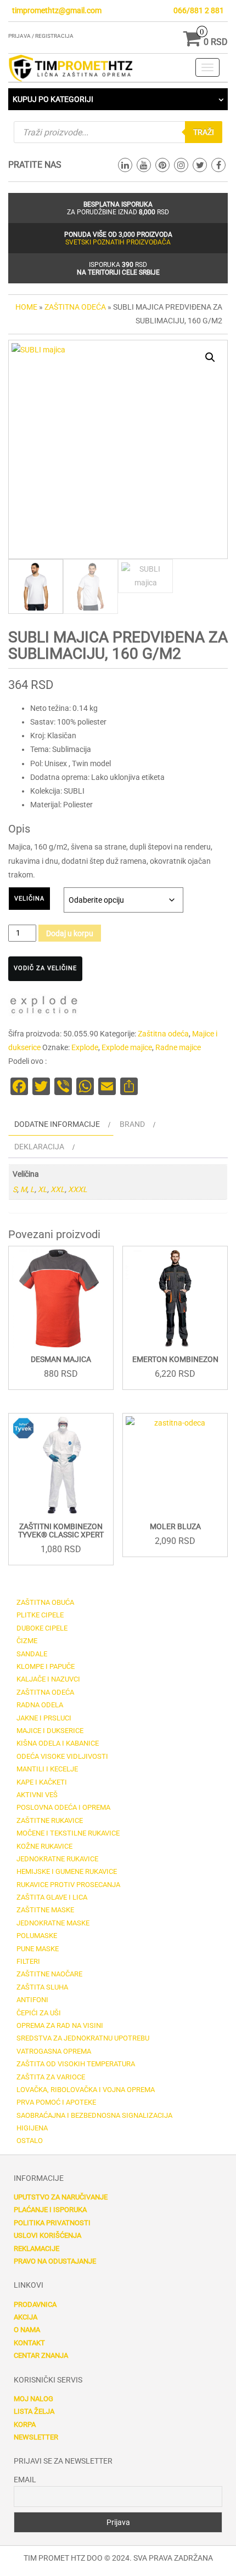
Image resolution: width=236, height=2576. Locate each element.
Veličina (29, 899)
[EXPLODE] (44, 1007)
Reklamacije (36, 2249)
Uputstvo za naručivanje (61, 2197)
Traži (204, 132)
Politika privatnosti (52, 2223)
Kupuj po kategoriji (53, 99)
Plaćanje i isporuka (50, 2210)
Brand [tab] (132, 1124)
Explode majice (127, 1047)
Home (26, 307)
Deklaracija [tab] (39, 1147)
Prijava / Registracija (41, 36)
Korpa (25, 2424)
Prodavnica (35, 2304)
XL (43, 1189)
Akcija (26, 2317)
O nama (27, 2330)
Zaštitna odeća (75, 307)
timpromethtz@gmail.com (57, 10)
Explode (85, 1047)
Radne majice (178, 1047)
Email (25, 2480)
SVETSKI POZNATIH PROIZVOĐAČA (118, 242)
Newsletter (36, 2437)
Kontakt (29, 2343)
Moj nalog (33, 2399)
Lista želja (34, 2411)
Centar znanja (41, 2355)
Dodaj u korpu (70, 933)
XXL (58, 1189)
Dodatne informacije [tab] (57, 1124)
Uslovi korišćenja (47, 2235)
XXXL (78, 1189)
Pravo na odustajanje (55, 2261)
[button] (210, 357)
